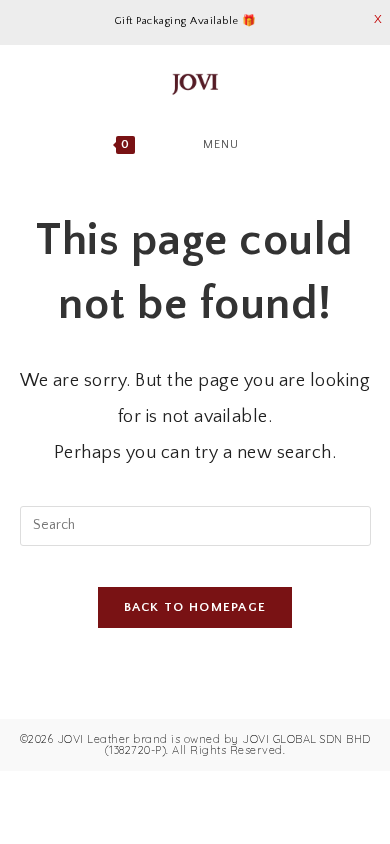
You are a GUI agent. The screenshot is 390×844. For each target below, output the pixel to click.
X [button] (378, 19)
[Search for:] (291, 144)
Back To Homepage (195, 607)
